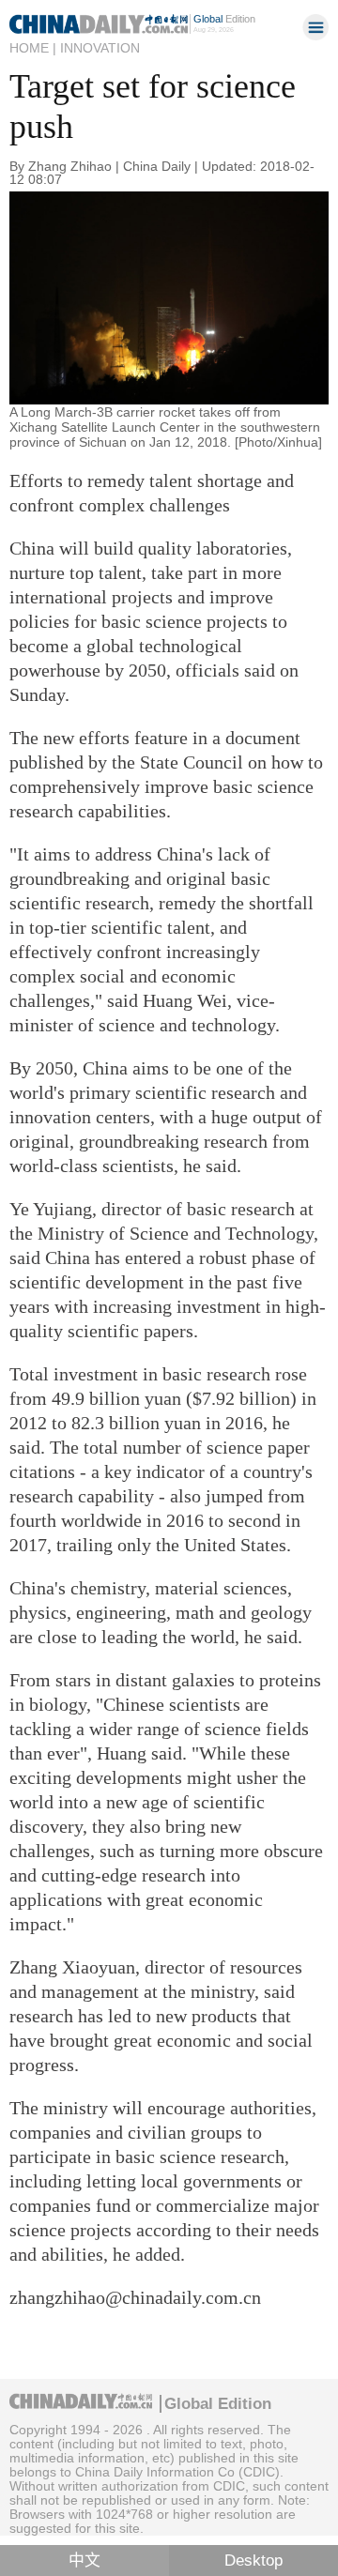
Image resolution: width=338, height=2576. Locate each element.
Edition (224, 19)
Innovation (100, 48)
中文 (84, 2561)
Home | (33, 48)
